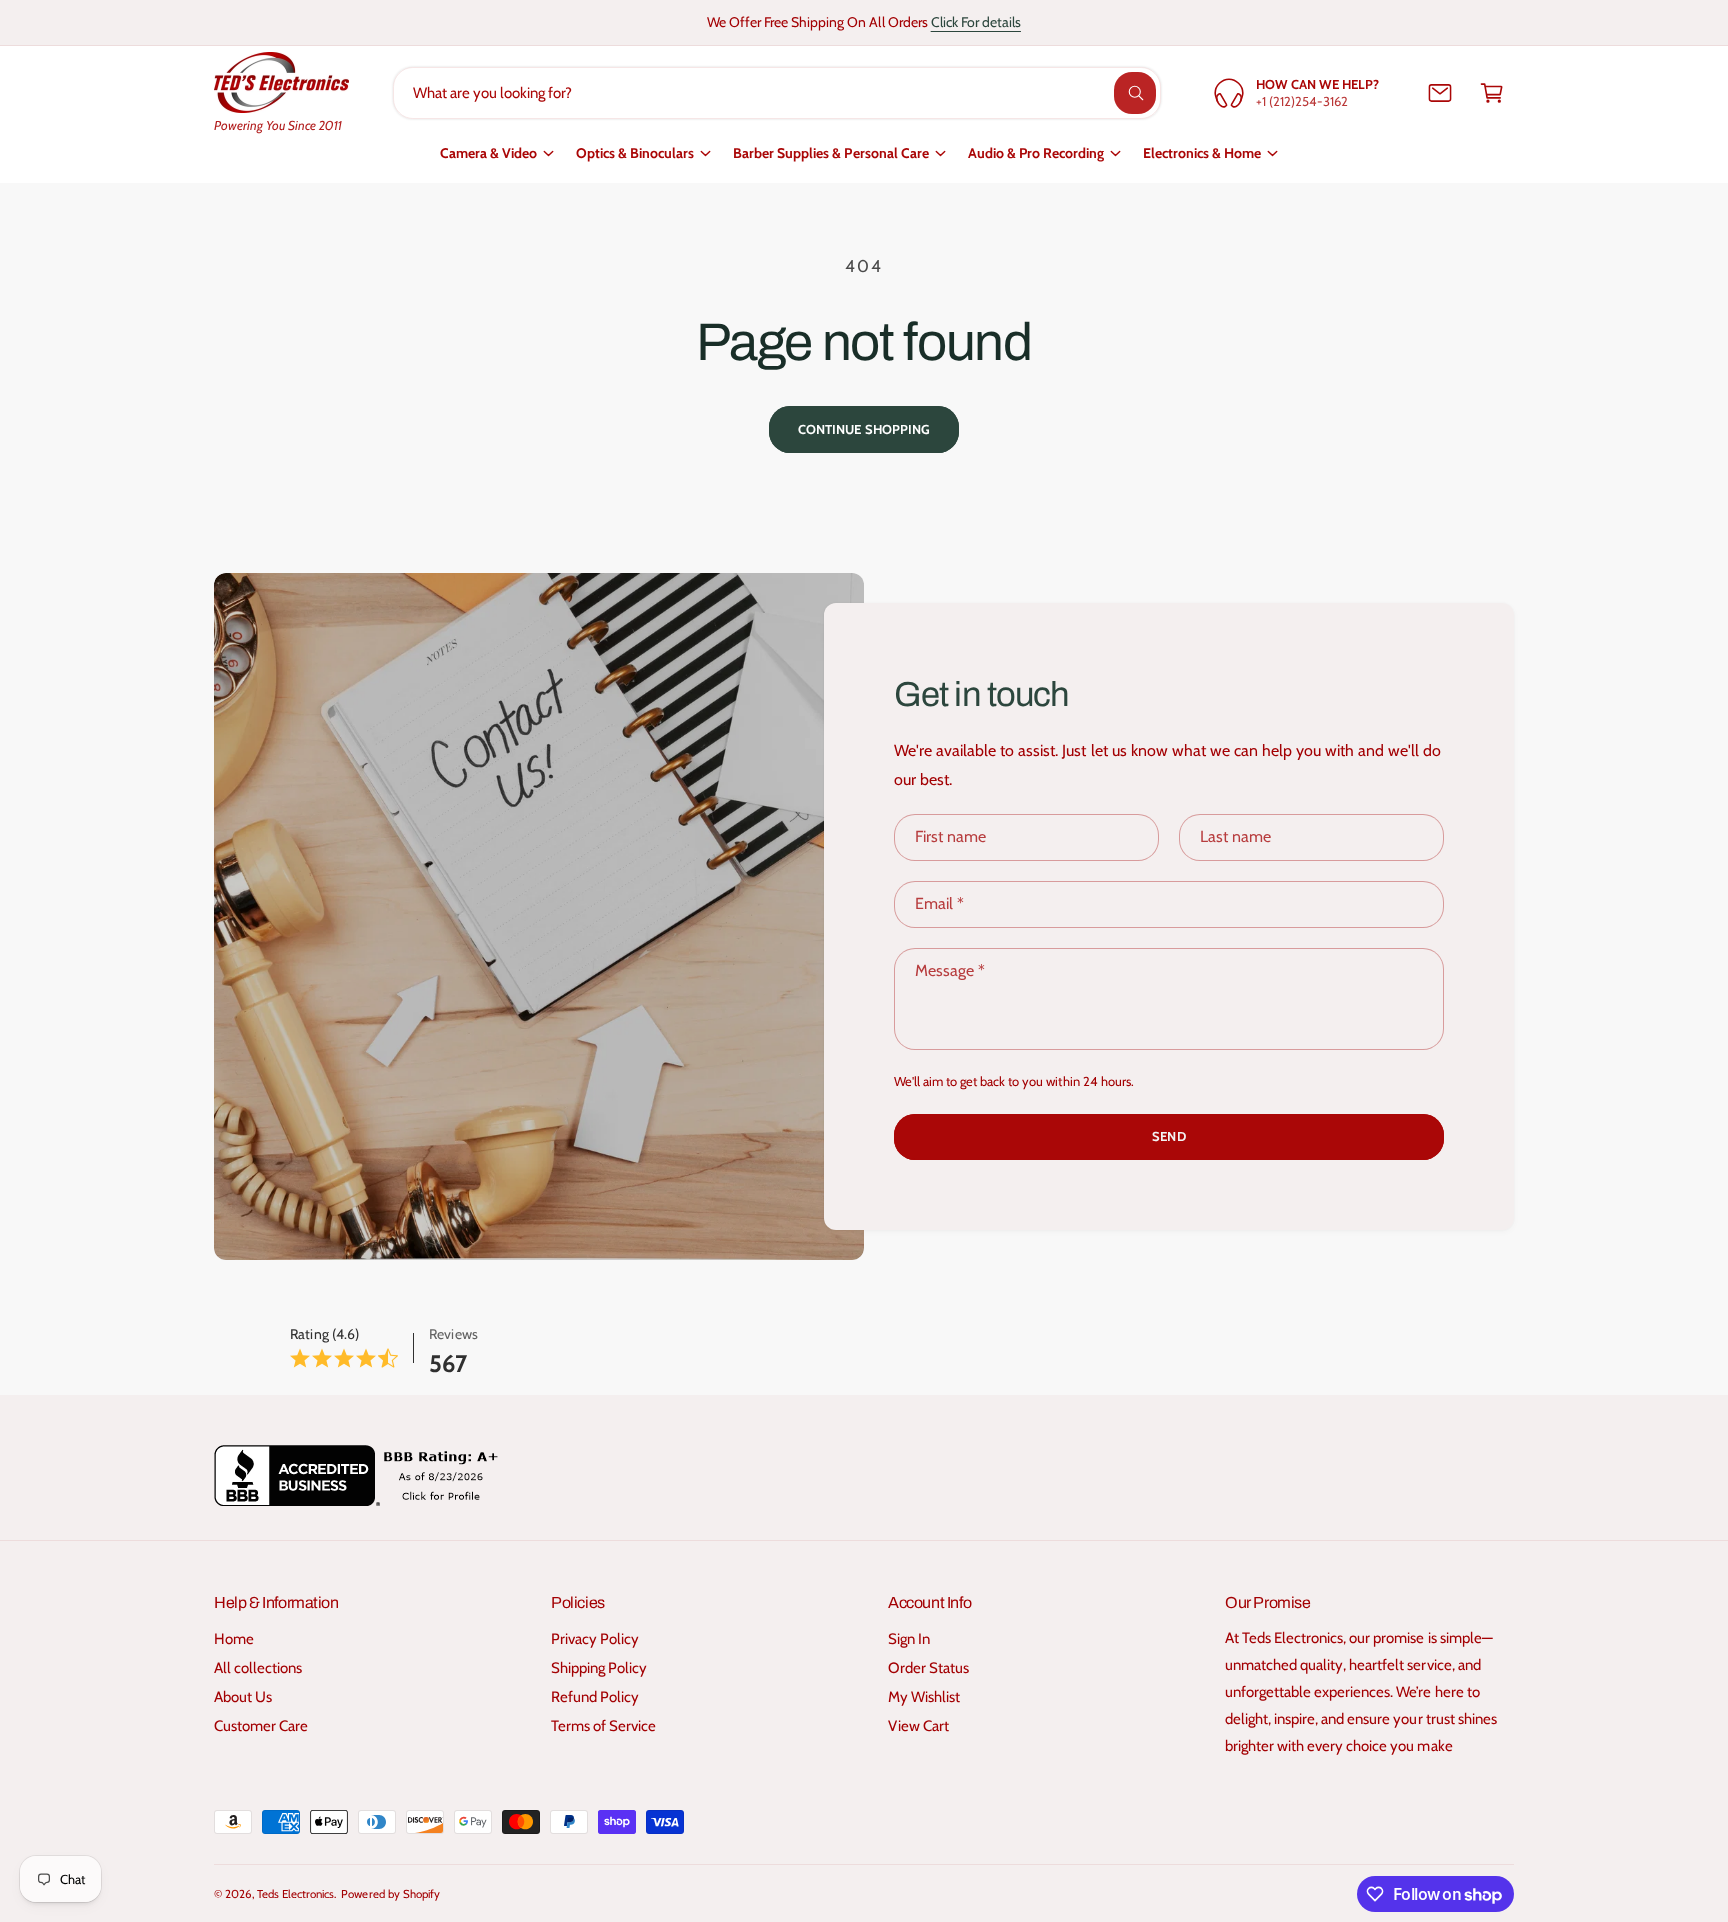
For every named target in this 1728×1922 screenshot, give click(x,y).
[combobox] (777, 93)
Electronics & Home (1202, 153)
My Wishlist (924, 1697)
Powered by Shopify (390, 1894)
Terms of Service (603, 1726)
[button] (1492, 93)
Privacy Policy (595, 1639)
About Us (243, 1697)
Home (234, 1639)
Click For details (976, 22)
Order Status (928, 1668)
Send (1168, 1136)
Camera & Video (488, 153)
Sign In (909, 1639)
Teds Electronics (295, 1894)
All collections (258, 1668)
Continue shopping (864, 429)
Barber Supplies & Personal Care (831, 153)
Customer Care (261, 1726)
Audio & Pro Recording (1036, 153)
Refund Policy (595, 1697)
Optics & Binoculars (635, 153)
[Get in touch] (1440, 93)
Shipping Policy (599, 1668)
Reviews (453, 1334)
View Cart (918, 1726)
